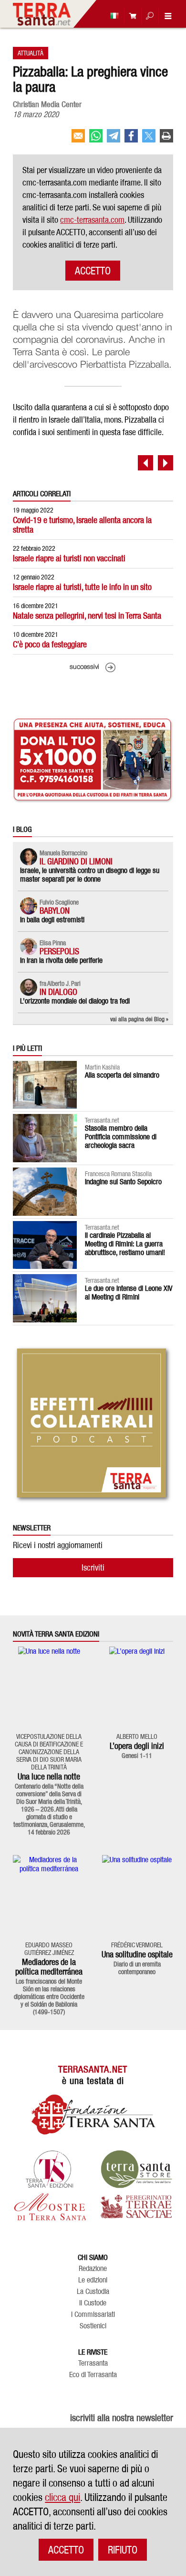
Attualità (31, 53)
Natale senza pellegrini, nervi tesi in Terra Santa (87, 616)
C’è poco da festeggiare (50, 644)
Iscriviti (93, 1567)
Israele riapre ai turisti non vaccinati (69, 558)
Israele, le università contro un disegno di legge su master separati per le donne (90, 875)
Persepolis (59, 951)
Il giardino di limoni (76, 861)
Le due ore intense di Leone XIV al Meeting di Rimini (129, 1293)
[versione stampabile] (166, 140)
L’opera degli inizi (137, 1746)
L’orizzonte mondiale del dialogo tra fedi (75, 1001)
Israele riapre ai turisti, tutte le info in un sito (82, 587)
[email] (78, 140)
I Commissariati (93, 2314)
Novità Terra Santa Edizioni (56, 1634)
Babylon (55, 911)
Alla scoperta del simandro (122, 1075)
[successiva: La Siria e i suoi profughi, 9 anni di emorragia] (165, 463)
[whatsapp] (96, 140)
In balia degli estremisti (52, 920)
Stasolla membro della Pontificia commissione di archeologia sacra (121, 1137)
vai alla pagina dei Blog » (139, 1019)
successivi (84, 667)
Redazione (93, 2269)
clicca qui (62, 2497)
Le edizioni (93, 2280)
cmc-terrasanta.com (92, 220)
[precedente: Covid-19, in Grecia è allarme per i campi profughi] (145, 463)
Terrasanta (93, 2363)
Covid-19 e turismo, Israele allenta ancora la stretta (82, 525)
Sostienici (93, 2326)
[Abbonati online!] (130, 16)
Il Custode (93, 2303)
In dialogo (58, 992)
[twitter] (149, 140)
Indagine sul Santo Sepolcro (123, 1182)
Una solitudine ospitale (137, 1954)
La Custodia (93, 2292)
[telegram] (114, 140)
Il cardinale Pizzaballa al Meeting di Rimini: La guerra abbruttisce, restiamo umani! (125, 1244)
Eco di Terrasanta (93, 2375)
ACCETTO (93, 271)
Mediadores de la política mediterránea (49, 1967)
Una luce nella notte (49, 1776)
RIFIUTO (123, 2550)
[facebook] (131, 140)
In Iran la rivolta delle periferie (61, 960)
